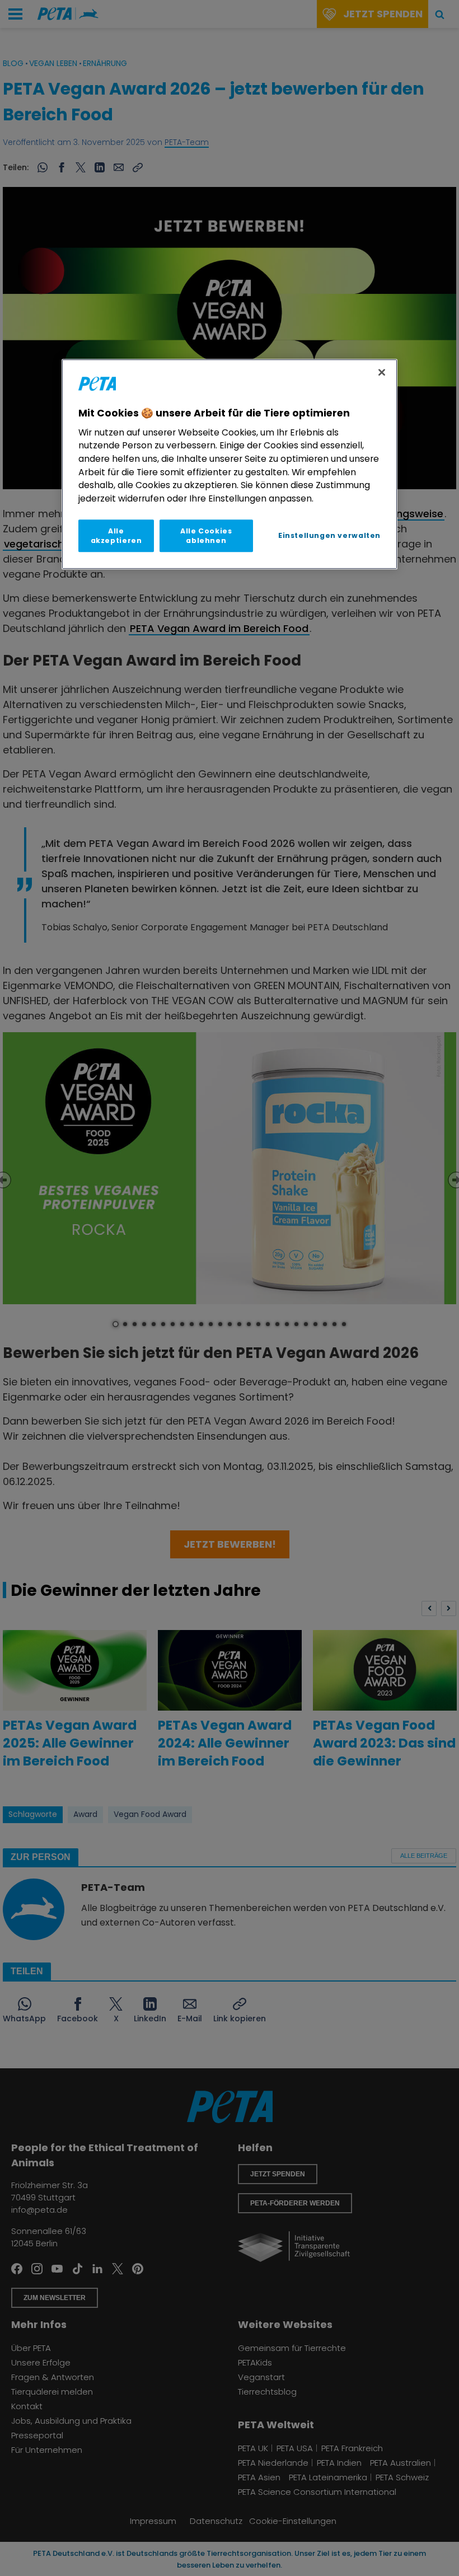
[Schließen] (382, 372)
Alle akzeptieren (116, 536)
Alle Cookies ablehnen (206, 536)
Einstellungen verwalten (329, 535)
